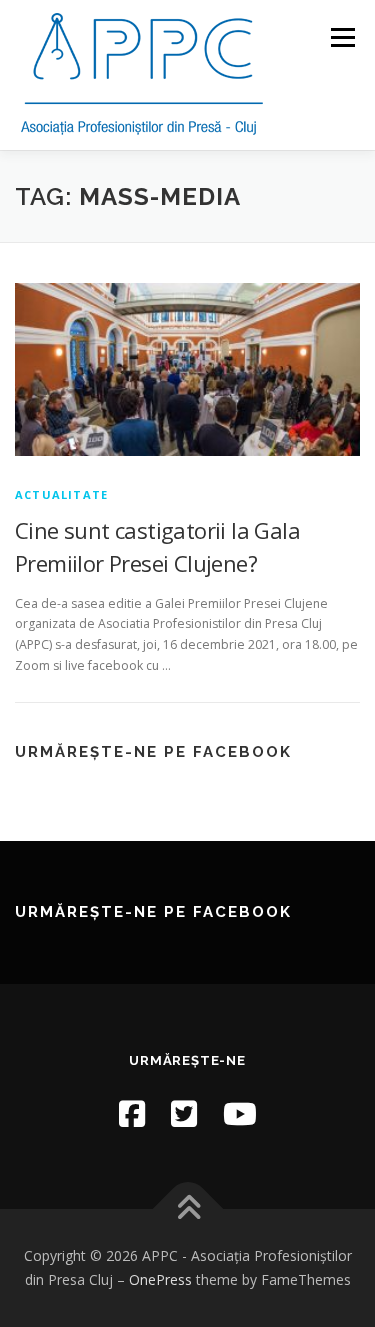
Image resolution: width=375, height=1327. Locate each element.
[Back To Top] (187, 1209)
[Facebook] (132, 1113)
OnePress (160, 1279)
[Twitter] (184, 1113)
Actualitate (61, 494)
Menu (341, 37)
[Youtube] (240, 1113)
